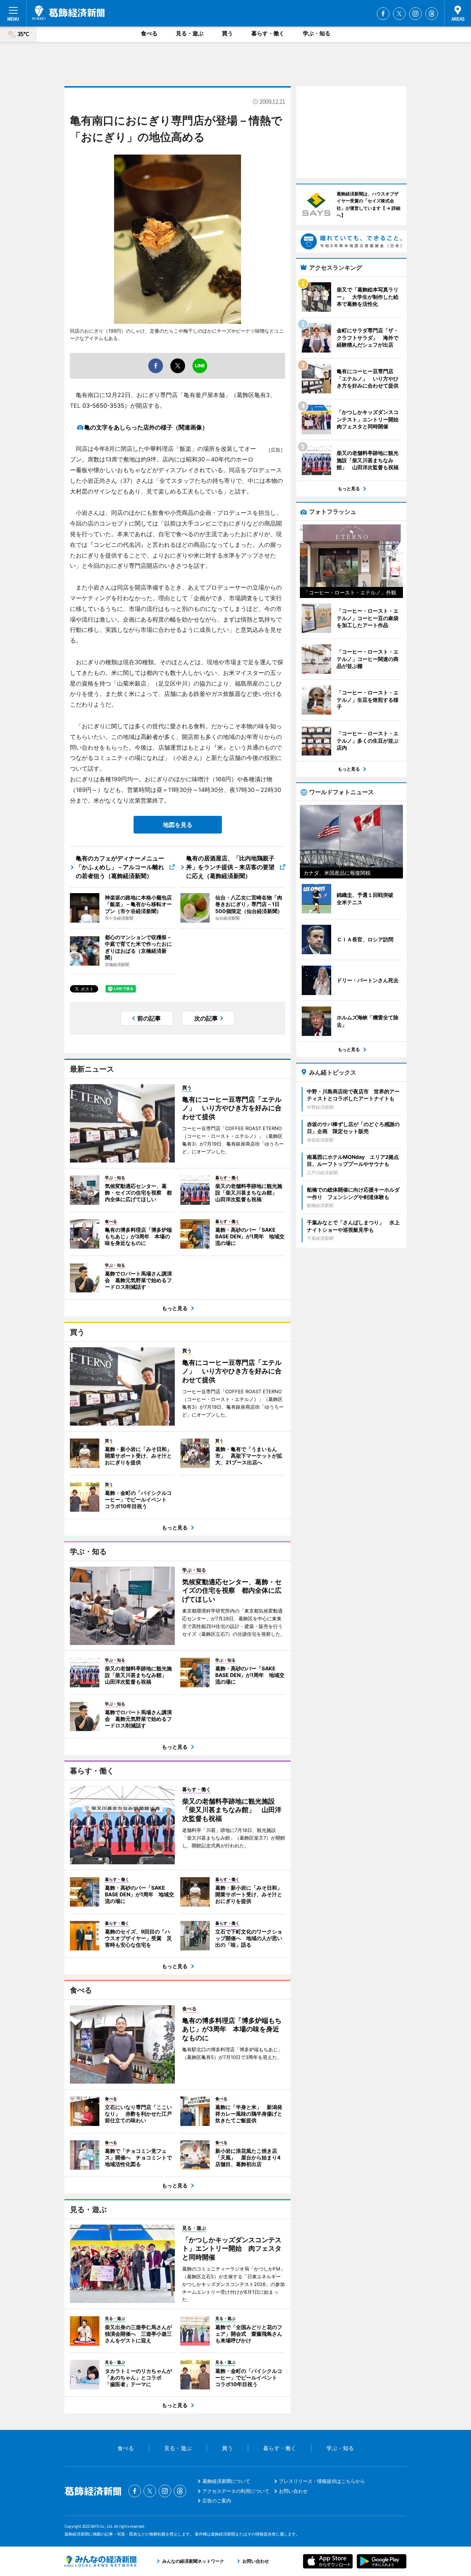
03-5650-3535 (103, 406)
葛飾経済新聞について (226, 2481)
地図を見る (178, 825)
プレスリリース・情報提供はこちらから (322, 2481)
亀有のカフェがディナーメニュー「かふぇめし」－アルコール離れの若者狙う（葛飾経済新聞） (120, 867)
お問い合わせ (293, 2491)
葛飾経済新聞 (68, 13)
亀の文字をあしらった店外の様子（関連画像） (146, 427)
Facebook (383, 14)
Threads (432, 14)
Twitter (399, 14)
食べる (149, 33)
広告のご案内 (217, 2501)
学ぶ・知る (317, 33)
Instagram (415, 14)
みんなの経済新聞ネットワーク (100, 2561)
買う (227, 33)
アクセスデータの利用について (236, 2491)
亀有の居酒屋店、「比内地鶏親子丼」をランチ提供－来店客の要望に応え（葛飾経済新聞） (230, 867)
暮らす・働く (268, 33)
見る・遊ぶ (190, 33)
